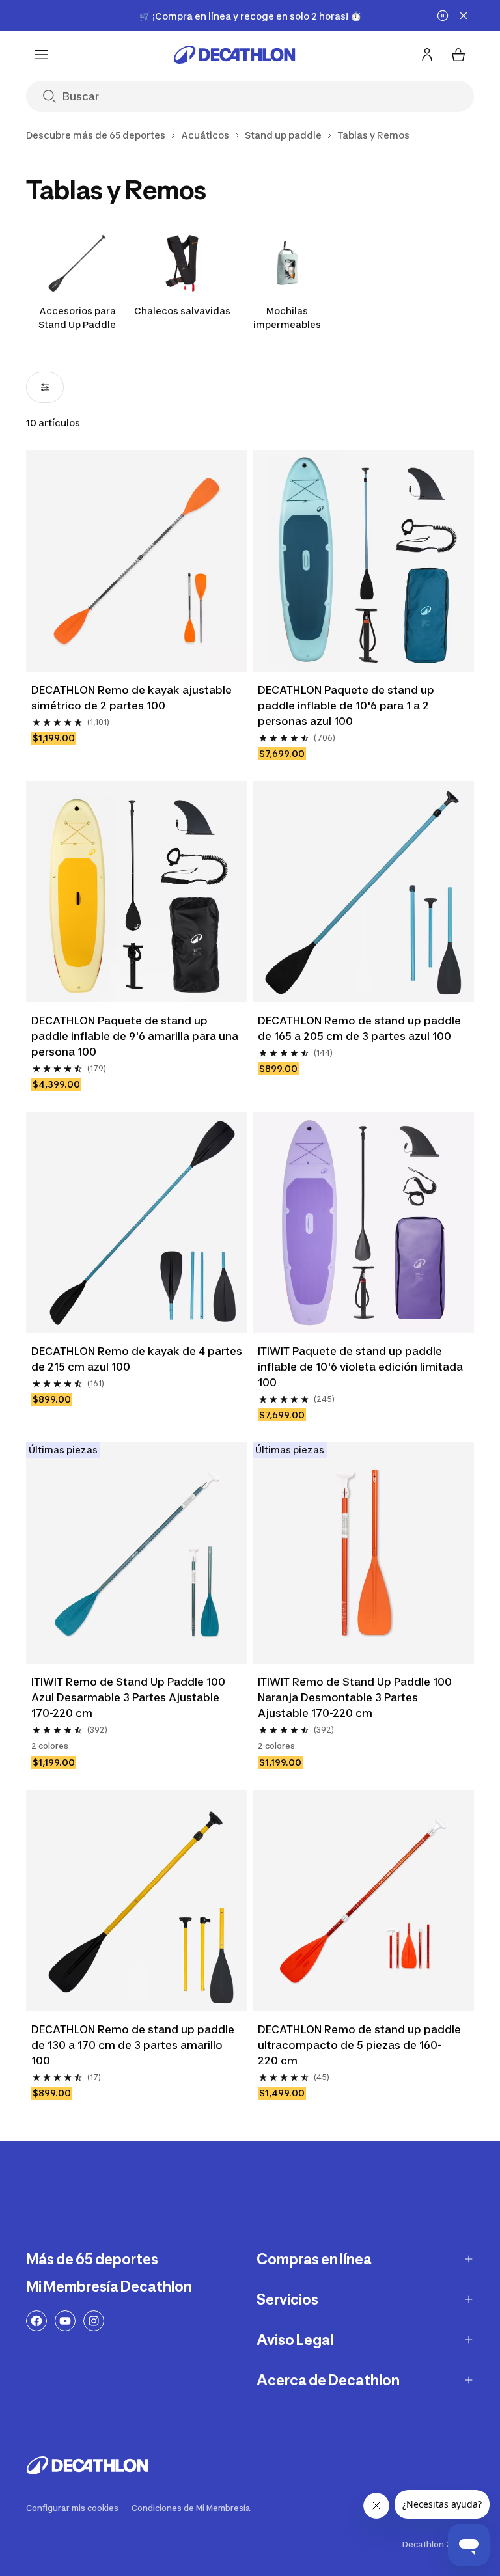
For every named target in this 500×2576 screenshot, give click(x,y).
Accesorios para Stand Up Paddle (77, 318)
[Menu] (42, 55)
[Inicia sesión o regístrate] (427, 55)
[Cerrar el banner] (464, 16)
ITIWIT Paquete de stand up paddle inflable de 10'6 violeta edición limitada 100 (360, 1367)
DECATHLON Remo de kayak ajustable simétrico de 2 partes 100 (132, 698)
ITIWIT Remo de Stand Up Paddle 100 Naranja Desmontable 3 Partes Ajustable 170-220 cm (355, 1697)
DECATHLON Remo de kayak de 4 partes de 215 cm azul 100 (137, 1359)
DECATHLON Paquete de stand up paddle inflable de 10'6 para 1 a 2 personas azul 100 (346, 706)
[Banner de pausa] (443, 16)
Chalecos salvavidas (182, 311)
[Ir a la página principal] (234, 55)
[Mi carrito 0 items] (458, 55)
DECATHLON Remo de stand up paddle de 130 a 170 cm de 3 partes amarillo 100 (133, 2045)
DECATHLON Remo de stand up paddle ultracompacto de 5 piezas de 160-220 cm (359, 2045)
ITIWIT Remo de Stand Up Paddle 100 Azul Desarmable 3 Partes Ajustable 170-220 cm (128, 1697)
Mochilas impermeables (287, 318)
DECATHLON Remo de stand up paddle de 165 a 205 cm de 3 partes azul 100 (359, 1028)
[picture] (137, 561)
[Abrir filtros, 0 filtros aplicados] (45, 387)
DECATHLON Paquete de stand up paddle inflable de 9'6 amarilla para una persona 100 (135, 1036)
